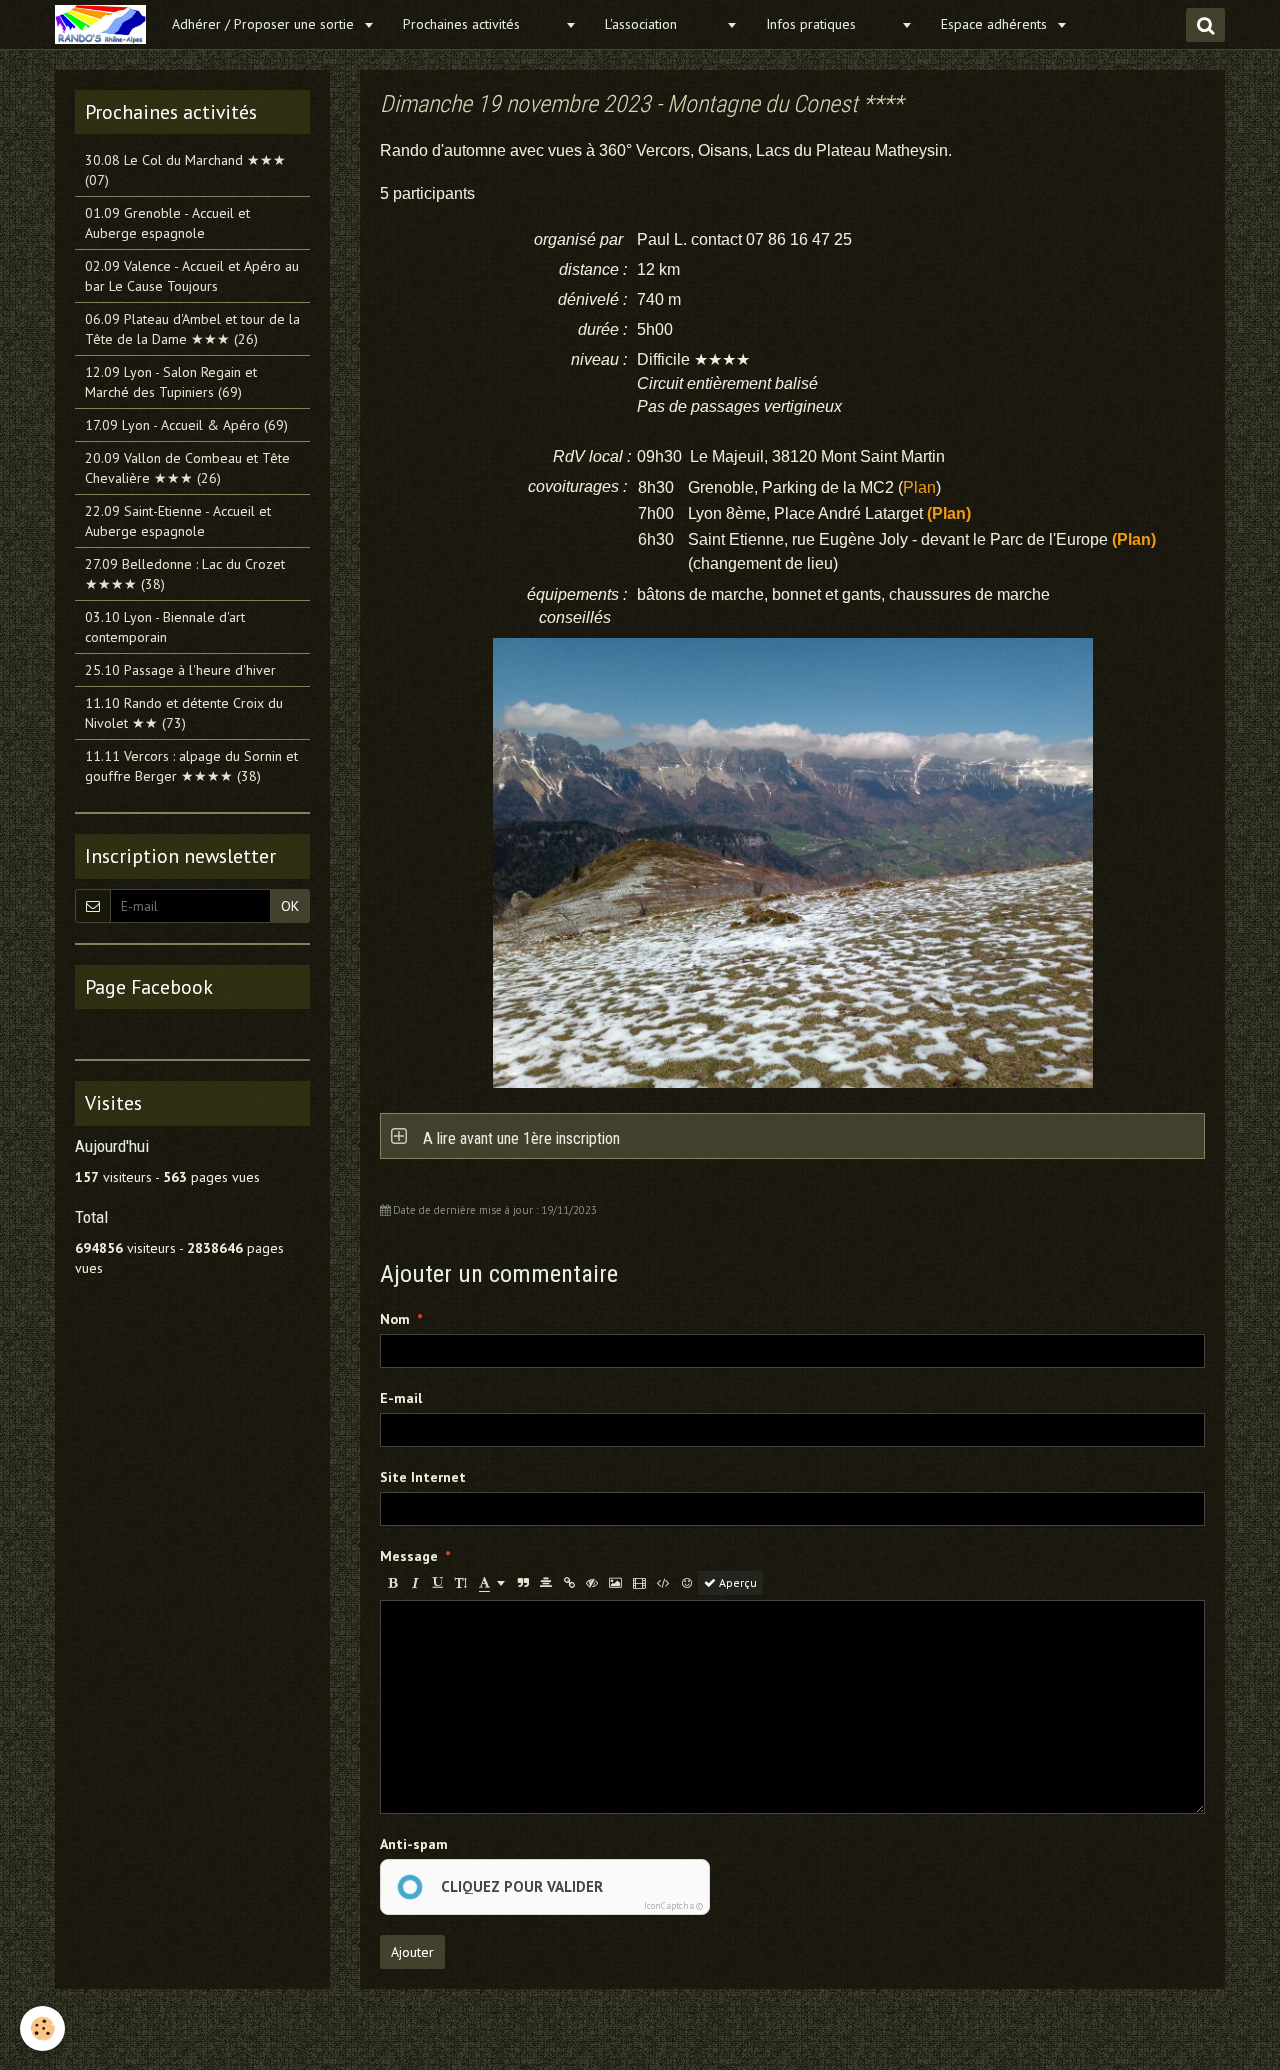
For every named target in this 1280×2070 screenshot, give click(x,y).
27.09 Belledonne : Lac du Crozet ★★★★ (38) (185, 574)
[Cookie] (42, 2028)
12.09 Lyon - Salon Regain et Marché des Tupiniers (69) (171, 382)
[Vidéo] (639, 1583)
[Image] (615, 1583)
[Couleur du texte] (492, 1583)
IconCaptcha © (673, 1905)
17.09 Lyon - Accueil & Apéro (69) (186, 425)
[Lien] (569, 1583)
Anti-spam (414, 1844)
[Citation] (523, 1583)
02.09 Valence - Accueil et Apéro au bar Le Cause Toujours (192, 276)
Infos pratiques (831, 24)
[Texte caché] (592, 1583)
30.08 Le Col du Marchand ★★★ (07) (185, 170)
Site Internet (423, 1477)
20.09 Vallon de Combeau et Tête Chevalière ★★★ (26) (187, 468)
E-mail (401, 1398)
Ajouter (412, 1952)
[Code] (663, 1583)
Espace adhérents (996, 24)
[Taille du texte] (461, 1583)
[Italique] (415, 1583)
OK (290, 906)
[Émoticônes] (687, 1583)
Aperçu (736, 1582)
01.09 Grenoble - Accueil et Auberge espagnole (167, 223)
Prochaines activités (481, 24)
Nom (395, 1319)
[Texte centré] (546, 1583)
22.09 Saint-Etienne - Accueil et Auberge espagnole (178, 521)
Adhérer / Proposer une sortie (265, 24)
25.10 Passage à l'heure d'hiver (180, 670)
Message (409, 1556)
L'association (663, 24)
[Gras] (392, 1583)
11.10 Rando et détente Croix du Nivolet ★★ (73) (184, 713)
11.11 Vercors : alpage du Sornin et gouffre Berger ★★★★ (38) (191, 766)
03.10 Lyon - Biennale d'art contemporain (165, 627)
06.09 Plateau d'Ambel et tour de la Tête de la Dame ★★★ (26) (192, 329)
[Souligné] (438, 1583)
